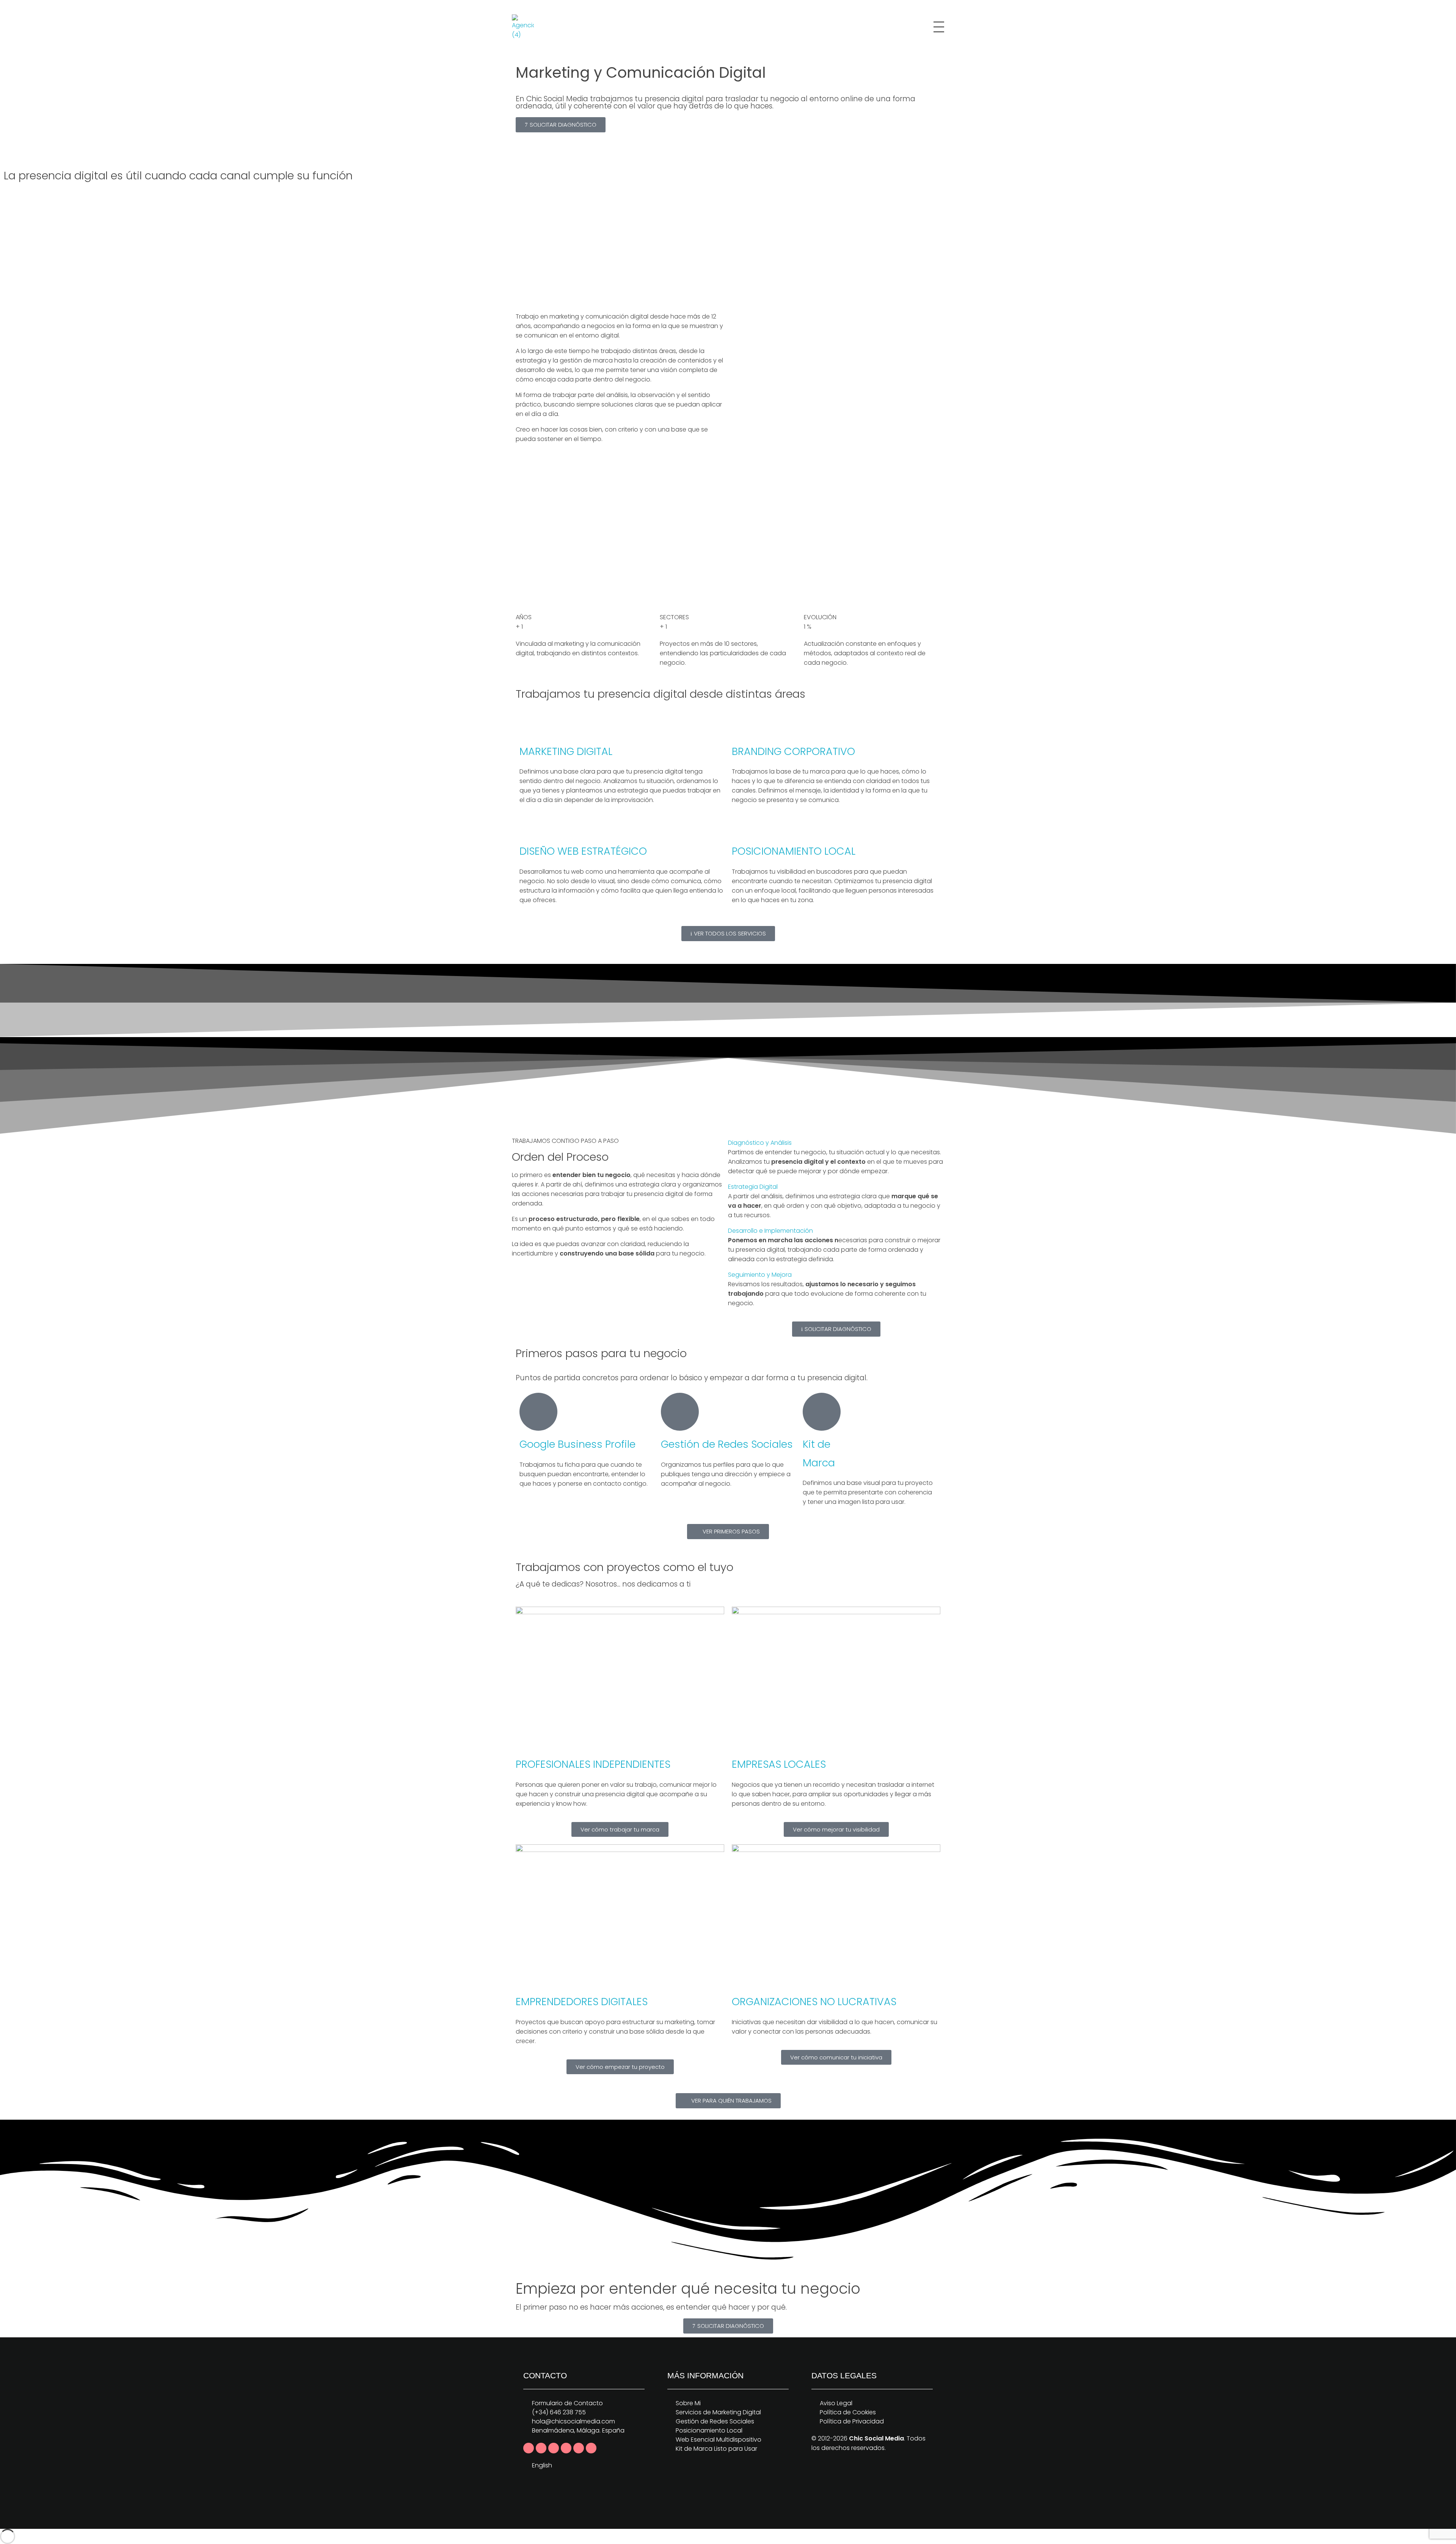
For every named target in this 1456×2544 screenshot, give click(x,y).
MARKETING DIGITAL (566, 751)
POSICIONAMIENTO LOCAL (794, 851)
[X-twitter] (541, 2448)
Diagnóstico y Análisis (760, 1143)
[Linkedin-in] (554, 2448)
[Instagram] (579, 2448)
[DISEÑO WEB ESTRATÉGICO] (529, 828)
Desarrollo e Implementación (770, 1231)
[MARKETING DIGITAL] (529, 728)
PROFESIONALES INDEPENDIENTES (593, 1764)
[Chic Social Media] (526, 27)
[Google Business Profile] (538, 1412)
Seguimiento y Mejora (760, 1275)
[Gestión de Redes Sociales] (680, 1412)
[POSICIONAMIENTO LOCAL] (741, 828)
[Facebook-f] (529, 2448)
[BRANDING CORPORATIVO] (741, 728)
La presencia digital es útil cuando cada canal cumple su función (178, 176)
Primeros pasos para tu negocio (601, 1353)
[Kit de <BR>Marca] (822, 1412)
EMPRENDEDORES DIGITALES (582, 2002)
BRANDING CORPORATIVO (793, 751)
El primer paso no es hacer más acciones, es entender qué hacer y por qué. (651, 2307)
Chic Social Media (876, 2438)
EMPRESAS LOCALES (779, 1764)
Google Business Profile (577, 1444)
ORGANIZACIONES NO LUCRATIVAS (814, 2002)
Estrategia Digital (753, 1187)
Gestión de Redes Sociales (727, 1444)
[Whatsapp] (591, 2448)
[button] (836, 1143)
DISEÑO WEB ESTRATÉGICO (583, 851)
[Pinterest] (566, 2448)
